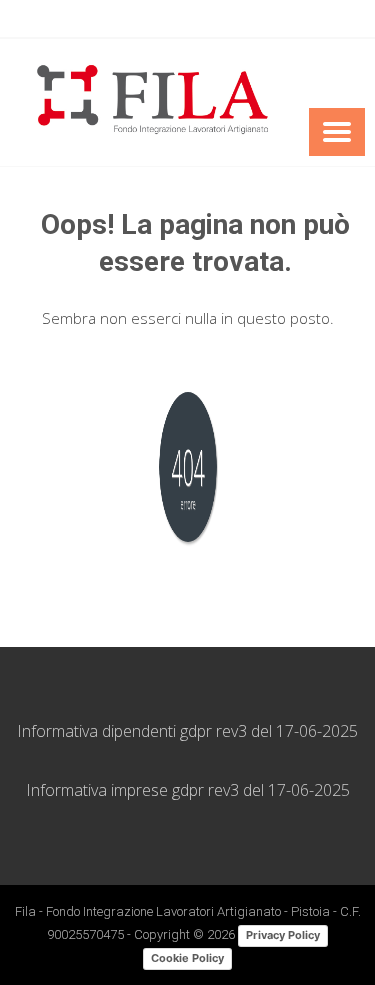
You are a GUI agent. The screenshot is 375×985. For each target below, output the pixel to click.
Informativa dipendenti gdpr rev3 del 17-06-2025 (187, 731)
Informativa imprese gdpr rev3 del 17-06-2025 (188, 790)
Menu (337, 132)
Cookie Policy (187, 958)
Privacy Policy (283, 935)
